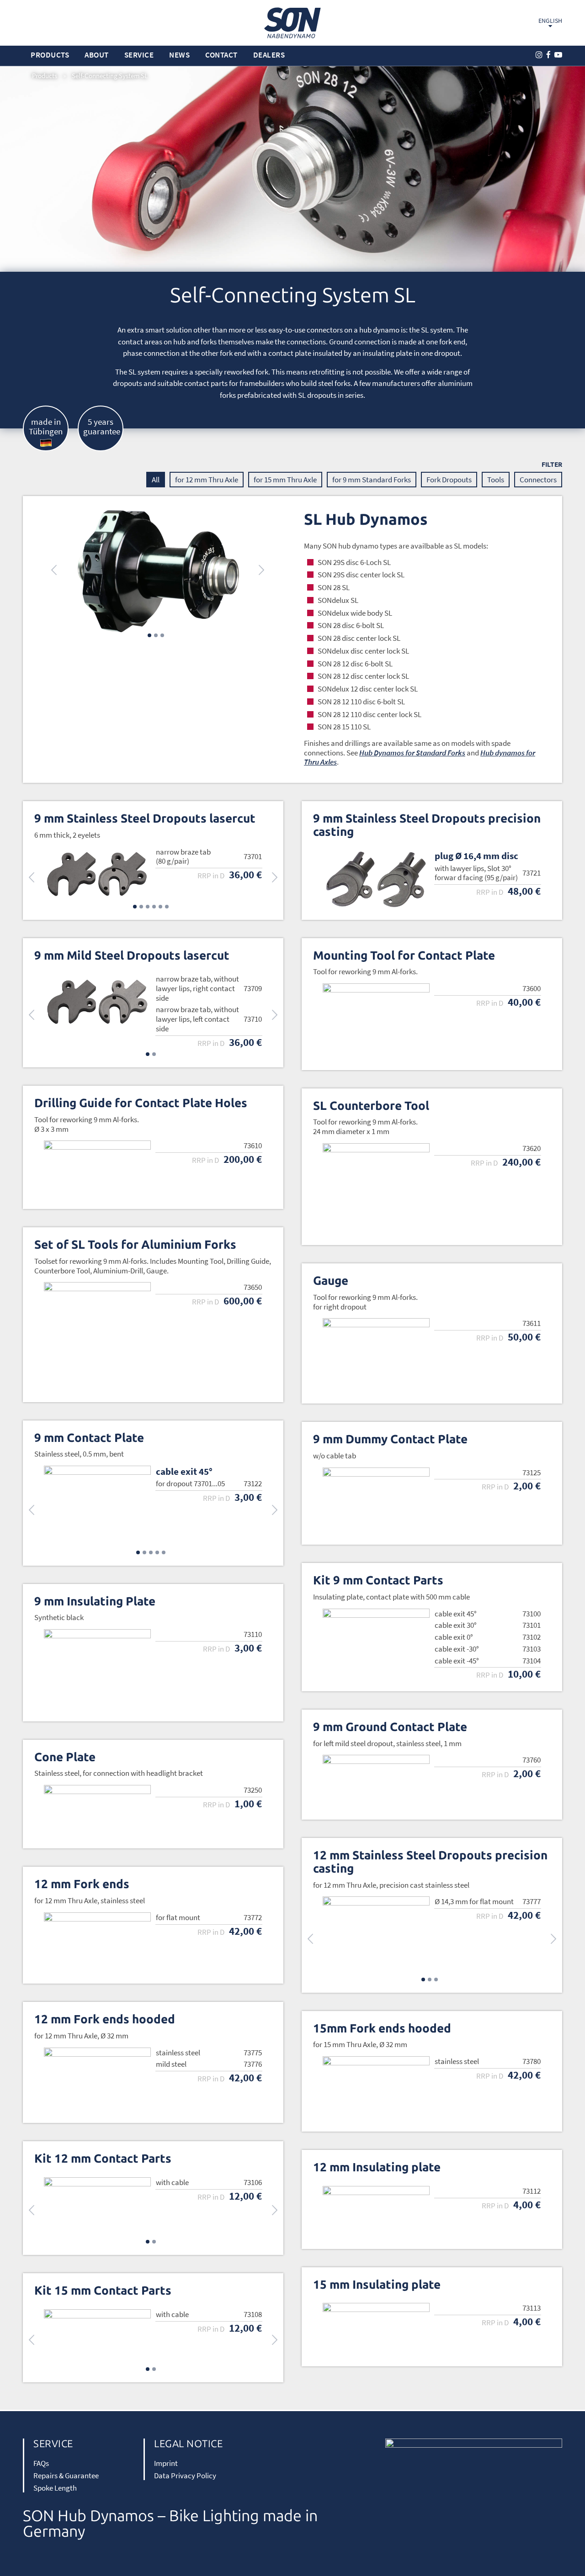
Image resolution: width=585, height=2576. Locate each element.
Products (45, 76)
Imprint (166, 2463)
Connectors (538, 480)
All (156, 480)
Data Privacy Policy (185, 2476)
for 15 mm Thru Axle (285, 480)
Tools (496, 480)
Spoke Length (55, 2488)
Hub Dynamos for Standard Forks (412, 753)
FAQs (41, 2463)
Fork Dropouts (449, 480)
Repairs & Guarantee (66, 2476)
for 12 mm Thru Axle (207, 480)
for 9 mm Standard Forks (372, 480)
